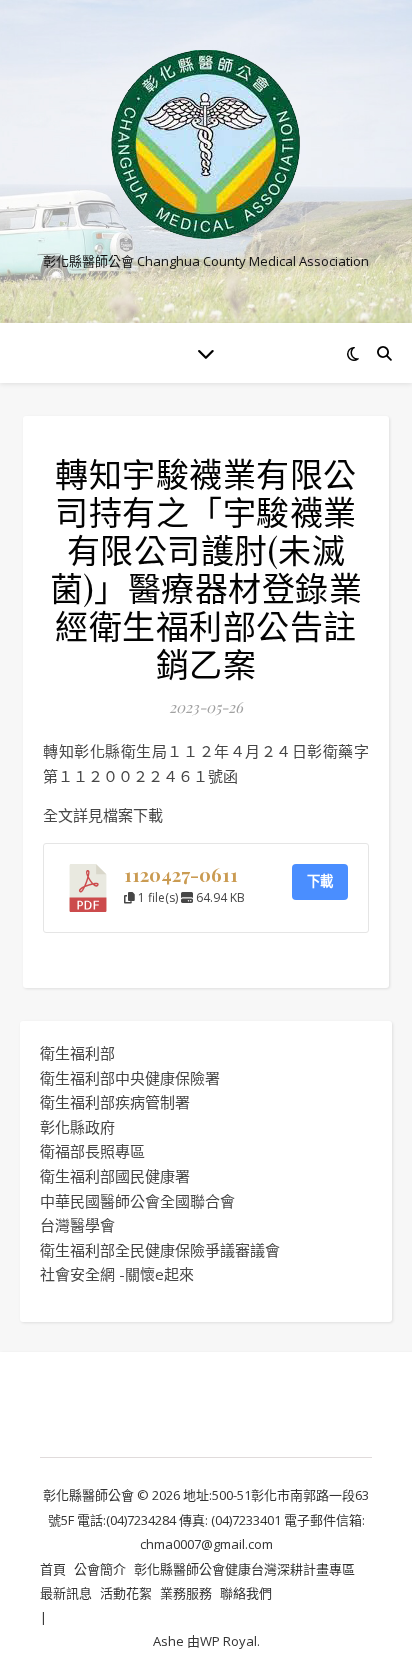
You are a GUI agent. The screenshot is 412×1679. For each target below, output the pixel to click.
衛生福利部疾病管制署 (115, 1102)
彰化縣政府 (77, 1127)
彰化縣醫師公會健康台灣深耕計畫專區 (244, 1569)
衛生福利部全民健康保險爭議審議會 (160, 1250)
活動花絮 (126, 1593)
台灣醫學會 (77, 1225)
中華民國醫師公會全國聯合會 (137, 1201)
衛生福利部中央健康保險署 (130, 1078)
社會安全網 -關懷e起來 (117, 1274)
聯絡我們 (246, 1593)
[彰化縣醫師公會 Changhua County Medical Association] (206, 144)
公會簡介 (100, 1569)
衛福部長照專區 (92, 1151)
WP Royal (228, 1641)
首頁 (53, 1569)
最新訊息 (66, 1593)
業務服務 (186, 1593)
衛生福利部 (77, 1053)
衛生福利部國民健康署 (115, 1176)
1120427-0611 (181, 874)
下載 (320, 881)
